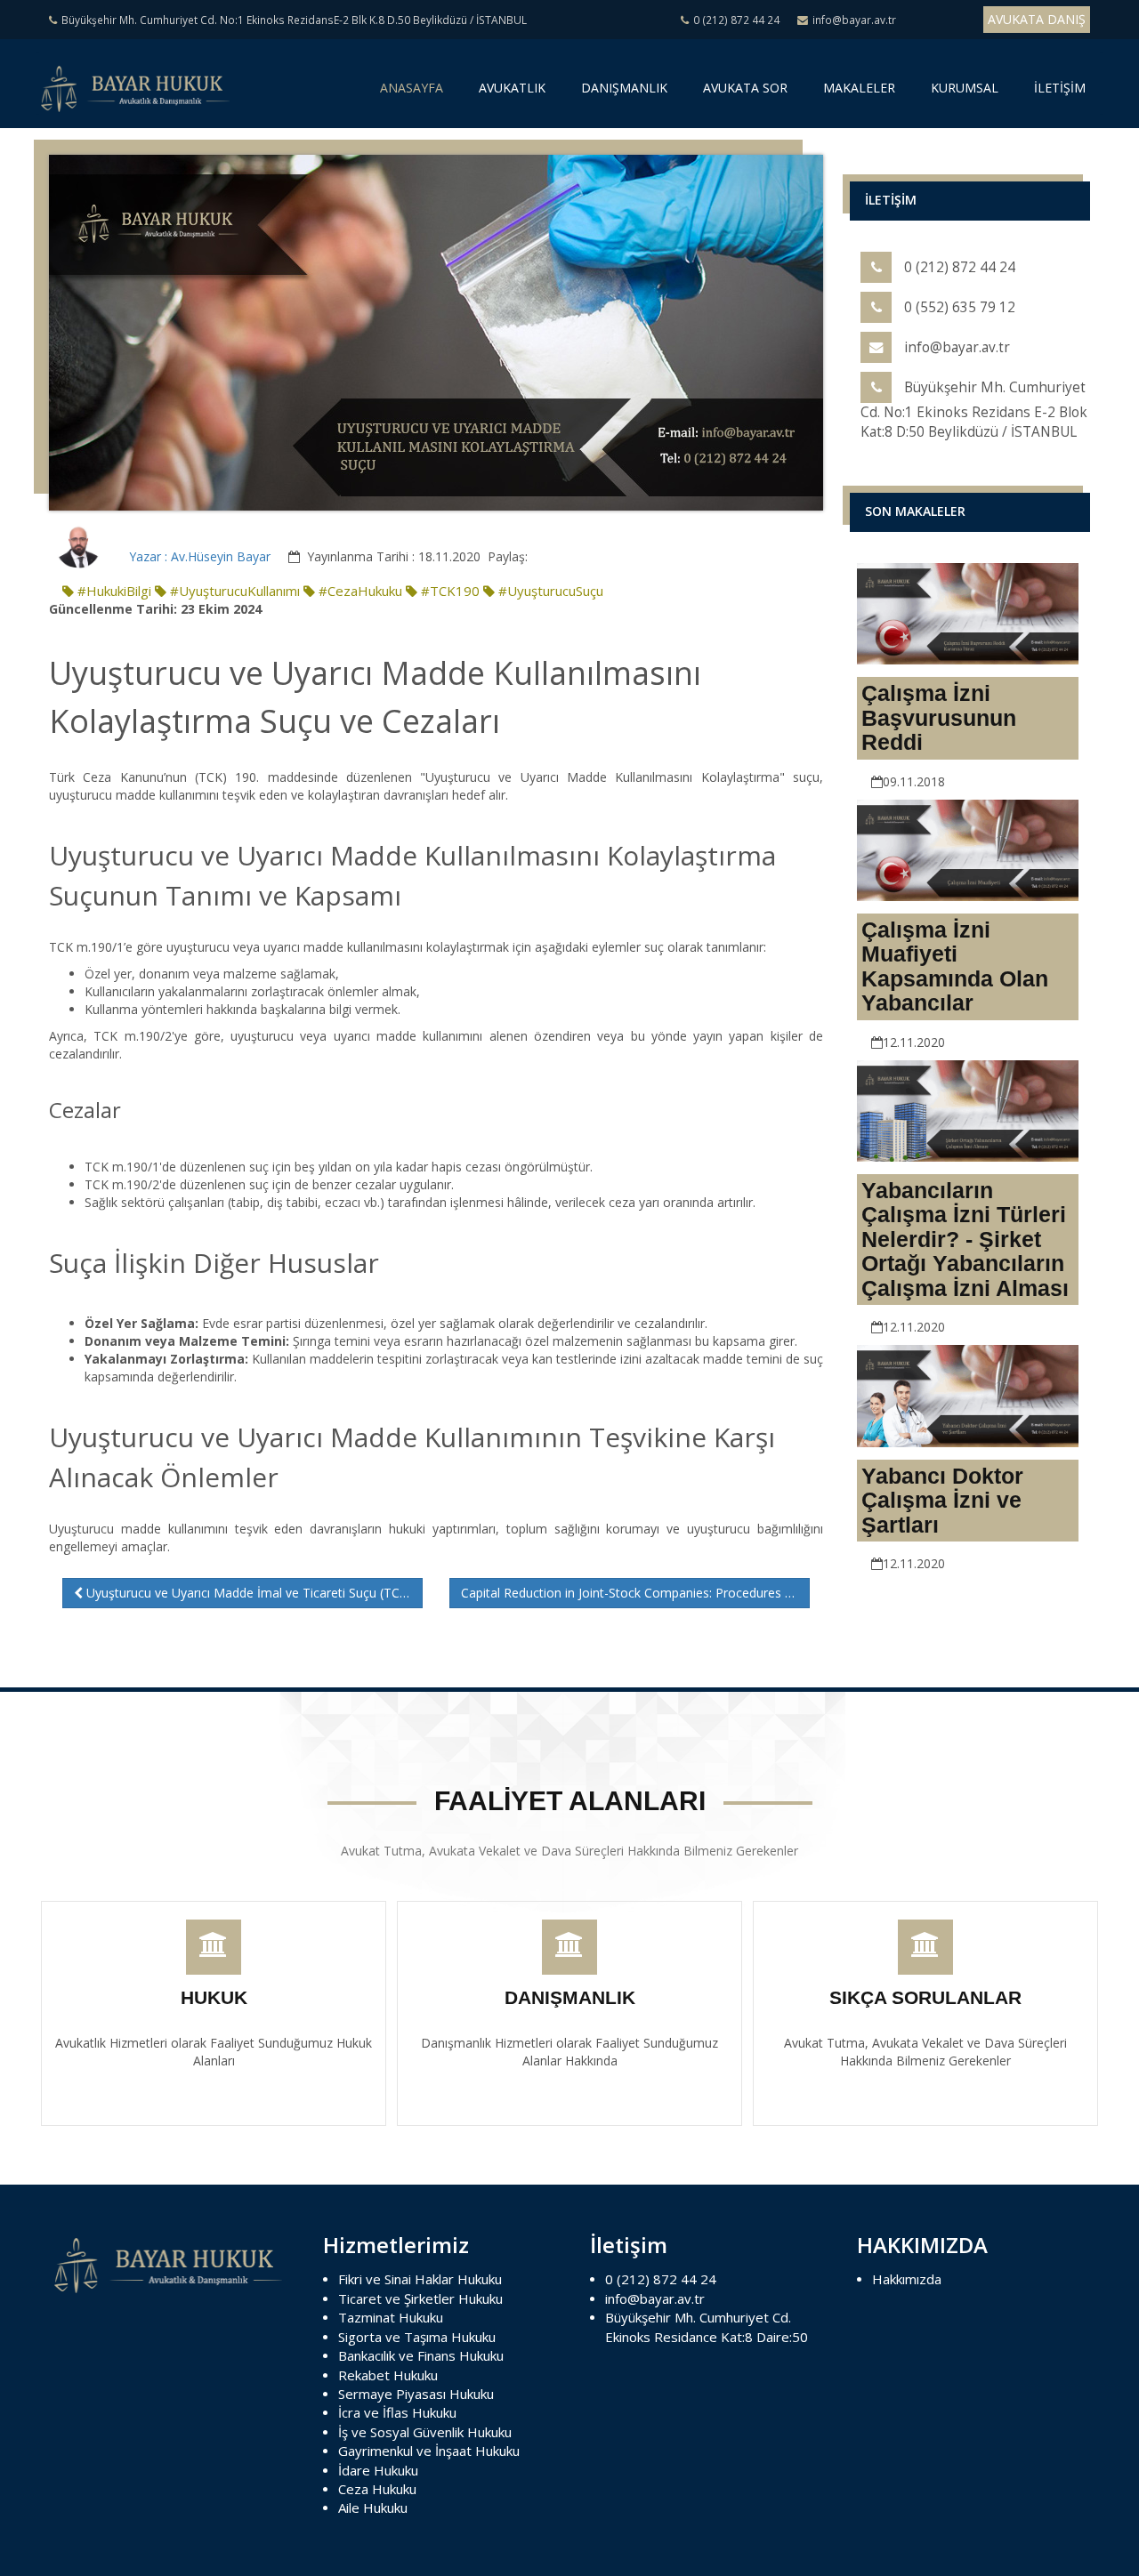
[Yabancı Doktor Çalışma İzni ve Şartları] (968, 1394)
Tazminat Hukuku (391, 2317)
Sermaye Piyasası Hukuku (416, 2394)
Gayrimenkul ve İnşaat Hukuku (429, 2451)
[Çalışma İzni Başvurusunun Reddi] (968, 612)
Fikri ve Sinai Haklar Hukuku (420, 2279)
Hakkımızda (907, 2279)
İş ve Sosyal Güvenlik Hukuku (425, 2432)
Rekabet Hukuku (388, 2375)
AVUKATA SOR (745, 88)
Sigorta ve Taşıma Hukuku (417, 2337)
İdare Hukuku (378, 2470)
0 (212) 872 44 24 (661, 2279)
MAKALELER (859, 88)
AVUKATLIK (512, 88)
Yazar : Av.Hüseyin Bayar (200, 556)
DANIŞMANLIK (624, 88)
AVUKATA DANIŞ (1037, 19)
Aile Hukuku (373, 2508)
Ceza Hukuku (377, 2489)
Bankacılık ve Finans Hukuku (421, 2355)
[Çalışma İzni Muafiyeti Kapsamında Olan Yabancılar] (968, 848)
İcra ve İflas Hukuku (397, 2412)
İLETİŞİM (1060, 88)
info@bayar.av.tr (655, 2298)
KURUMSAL (965, 88)
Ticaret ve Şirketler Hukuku (420, 2298)
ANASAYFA (415, 94)
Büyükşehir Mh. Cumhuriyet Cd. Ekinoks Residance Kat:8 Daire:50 (707, 2326)
